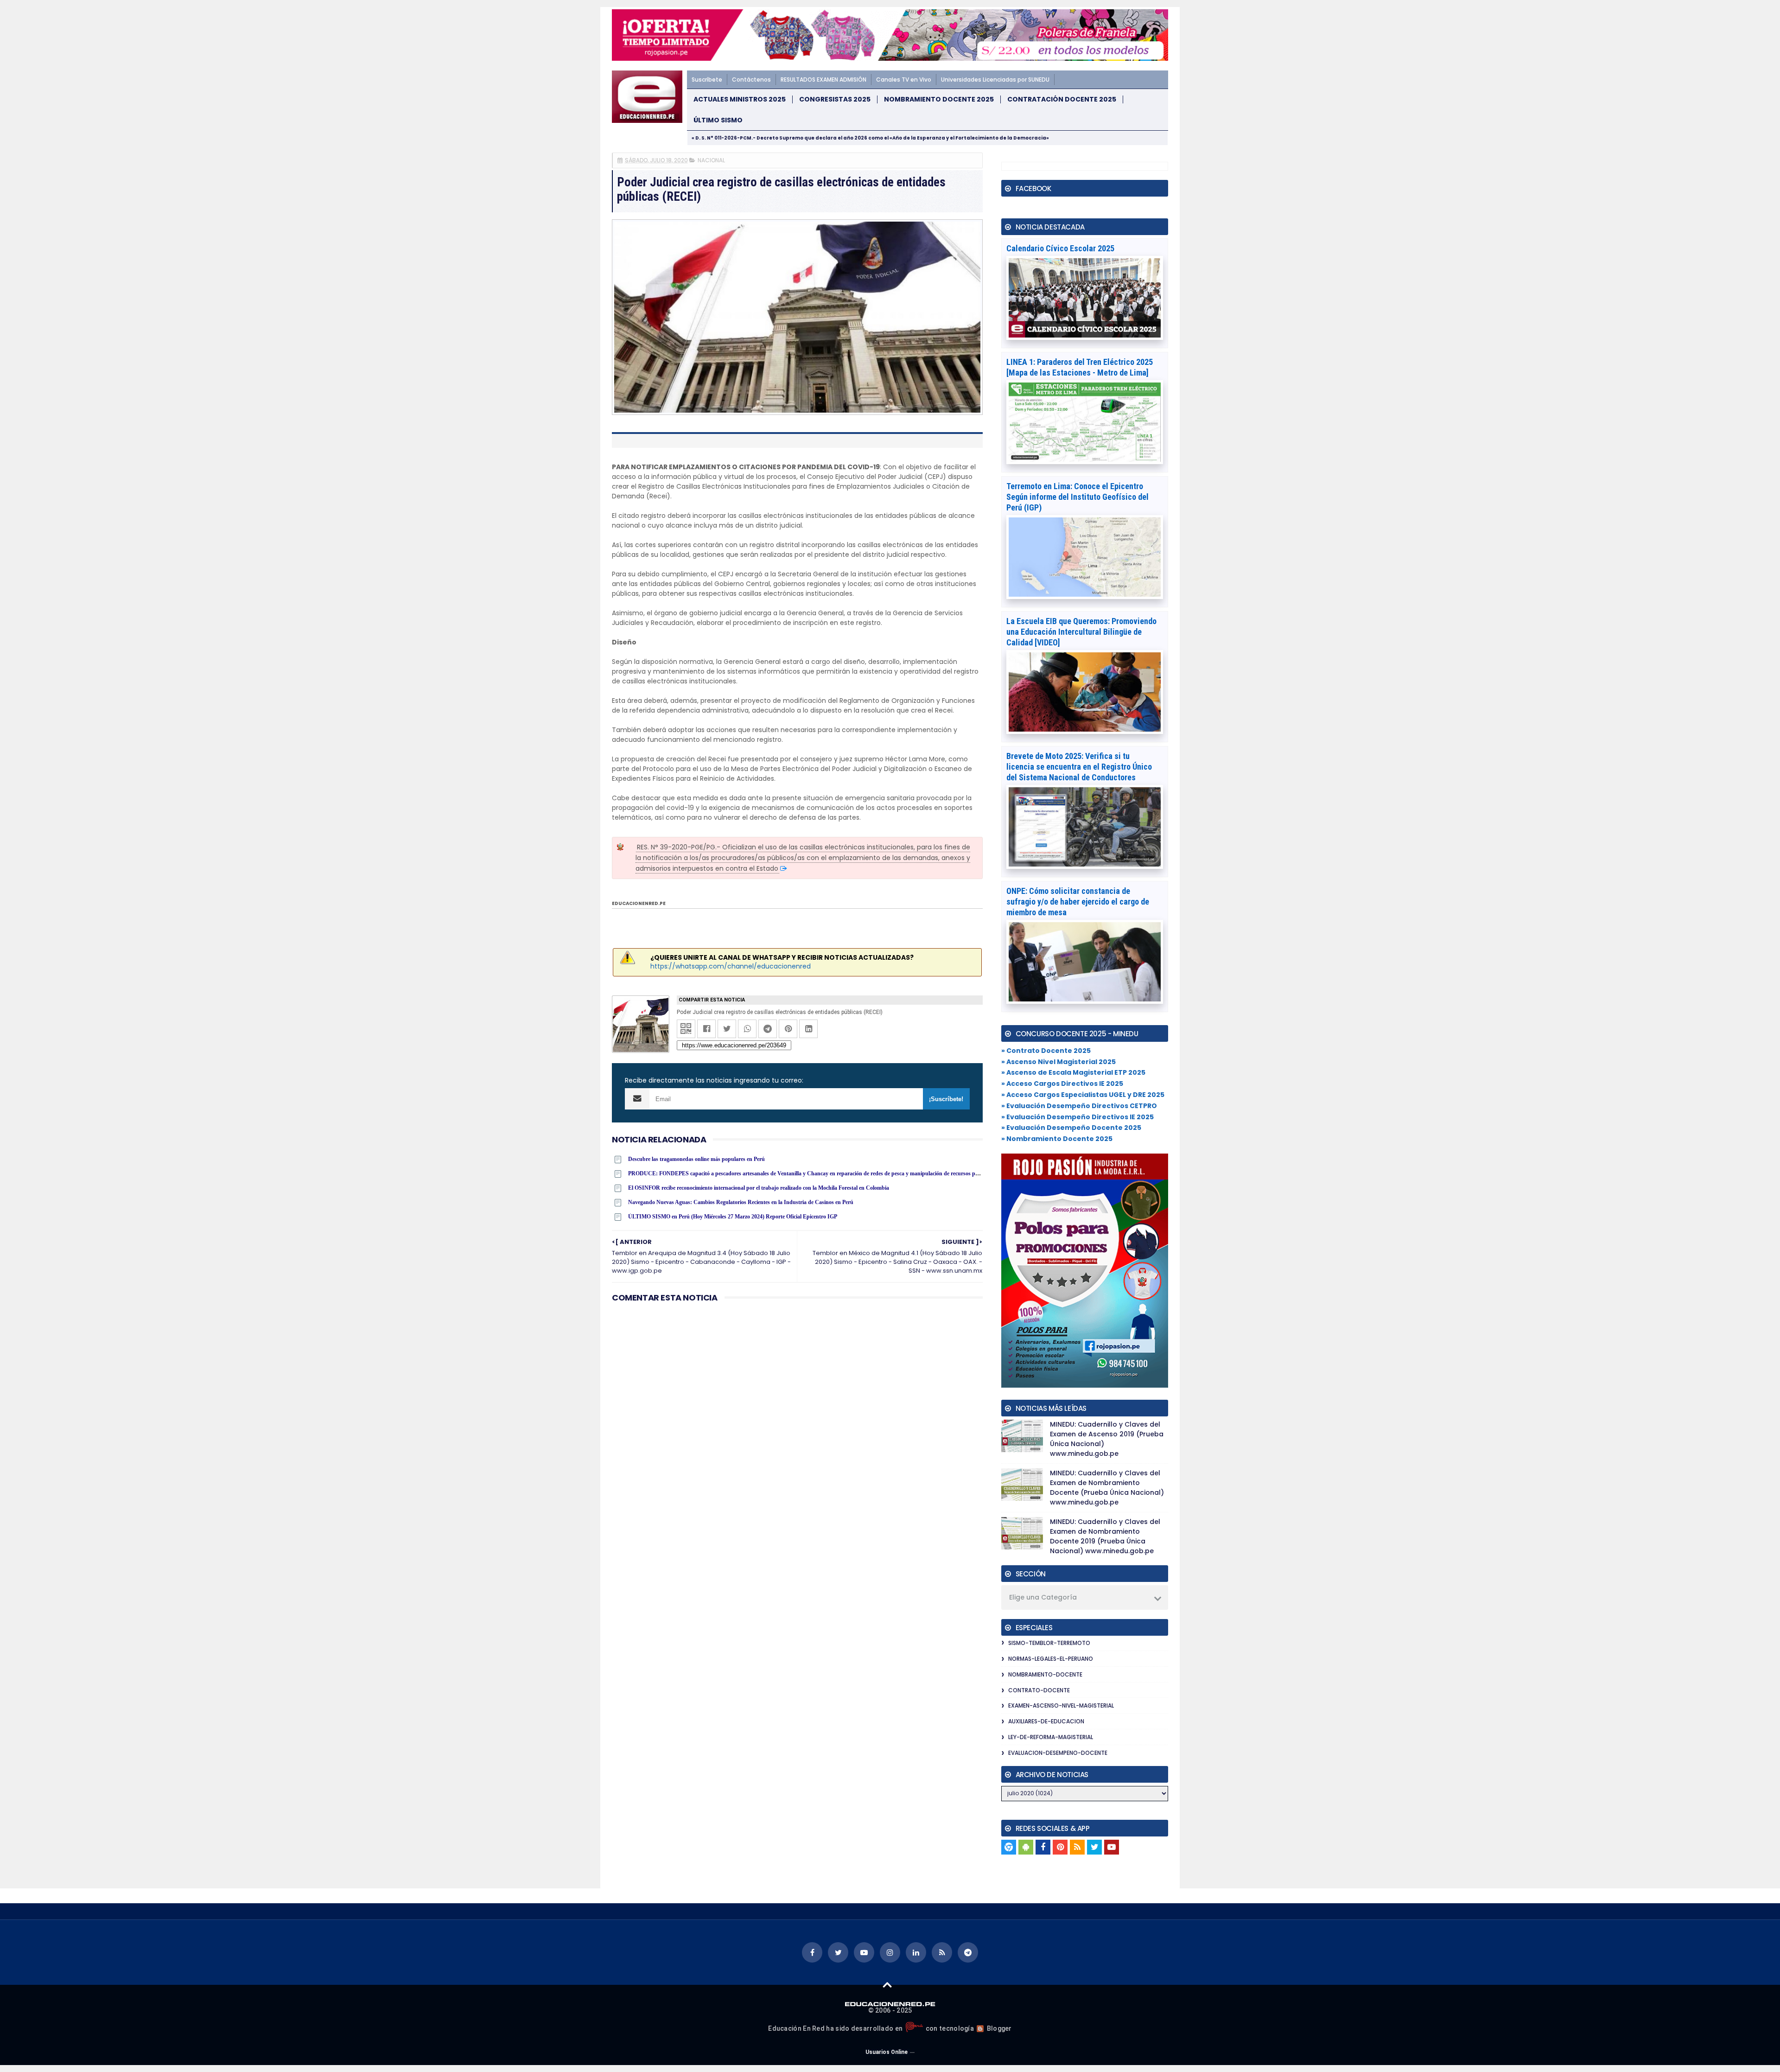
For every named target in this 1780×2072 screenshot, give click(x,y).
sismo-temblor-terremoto (1049, 1643)
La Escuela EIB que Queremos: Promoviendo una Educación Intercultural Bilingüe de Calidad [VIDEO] (1081, 632)
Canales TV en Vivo (904, 80)
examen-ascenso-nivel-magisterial (1061, 1705)
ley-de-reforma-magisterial (1051, 1737)
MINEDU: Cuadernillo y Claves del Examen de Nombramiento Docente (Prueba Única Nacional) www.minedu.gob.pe (1107, 1488)
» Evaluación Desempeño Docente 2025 (1071, 1128)
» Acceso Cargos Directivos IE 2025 (1062, 1084)
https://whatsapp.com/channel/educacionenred (731, 966)
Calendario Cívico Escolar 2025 (1060, 248)
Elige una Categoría (1043, 1597)
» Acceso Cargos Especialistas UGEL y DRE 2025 (1083, 1095)
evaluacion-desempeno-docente (1058, 1753)
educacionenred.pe (639, 903)
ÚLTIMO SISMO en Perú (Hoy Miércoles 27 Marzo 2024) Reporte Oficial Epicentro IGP (733, 1217)
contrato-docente (1039, 1690)
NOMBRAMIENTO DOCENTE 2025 (939, 99)
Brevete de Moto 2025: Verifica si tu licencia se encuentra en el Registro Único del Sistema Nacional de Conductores (1079, 767)
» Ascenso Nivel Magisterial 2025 (1058, 1062)
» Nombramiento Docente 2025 (1057, 1139)
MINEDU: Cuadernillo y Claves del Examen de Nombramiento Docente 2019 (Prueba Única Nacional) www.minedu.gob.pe (1105, 1536)
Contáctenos (751, 80)
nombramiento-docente (1045, 1674)
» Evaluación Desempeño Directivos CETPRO (1079, 1106)
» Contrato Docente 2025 (1046, 1051)
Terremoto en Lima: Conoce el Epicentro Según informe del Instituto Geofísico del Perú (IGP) (1078, 497)
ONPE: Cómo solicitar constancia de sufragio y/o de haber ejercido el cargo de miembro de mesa (1078, 902)
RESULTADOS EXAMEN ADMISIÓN (823, 80)
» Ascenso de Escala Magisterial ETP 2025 (1073, 1072)
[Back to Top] (887, 1984)
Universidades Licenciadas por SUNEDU (995, 80)
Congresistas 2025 (835, 99)
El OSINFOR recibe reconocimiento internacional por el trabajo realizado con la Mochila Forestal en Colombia (759, 1188)
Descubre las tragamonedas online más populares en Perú (696, 1159)
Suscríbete (707, 80)
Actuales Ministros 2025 (740, 99)
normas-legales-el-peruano (1051, 1659)
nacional (711, 160)
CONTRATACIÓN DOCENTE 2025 (1062, 99)
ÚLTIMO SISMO (718, 120)
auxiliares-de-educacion (1046, 1721)
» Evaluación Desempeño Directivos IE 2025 (1078, 1117)
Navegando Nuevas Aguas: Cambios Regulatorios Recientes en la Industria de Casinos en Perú (741, 1202)
